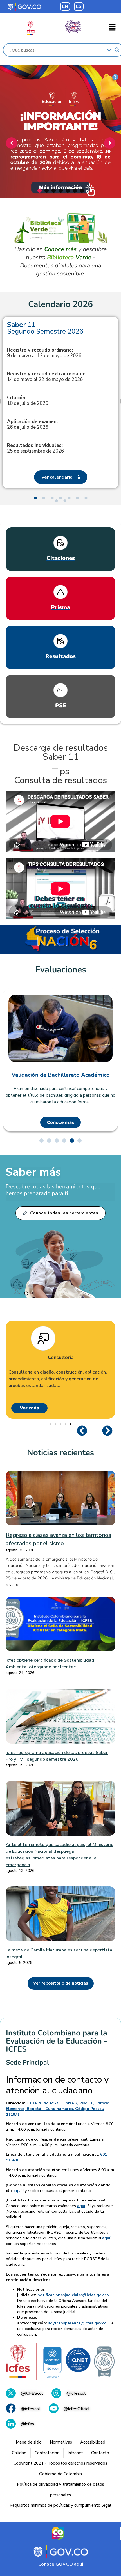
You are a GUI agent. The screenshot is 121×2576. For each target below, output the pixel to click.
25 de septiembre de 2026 (35, 448)
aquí (18, 2191)
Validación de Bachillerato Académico (61, 1075)
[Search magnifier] (117, 50)
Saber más (33, 1172)
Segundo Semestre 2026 (45, 328)
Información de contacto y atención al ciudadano (57, 2085)
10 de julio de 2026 (28, 401)
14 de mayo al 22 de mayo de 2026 (46, 377)
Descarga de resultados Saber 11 (61, 752)
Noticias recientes (60, 1453)
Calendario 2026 (60, 304)
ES (79, 6)
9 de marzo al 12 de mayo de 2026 (44, 353)
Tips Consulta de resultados (60, 776)
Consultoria (61, 1358)
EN (65, 6)
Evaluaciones (61, 970)
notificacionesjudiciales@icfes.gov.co (73, 2295)
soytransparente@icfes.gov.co (77, 2323)
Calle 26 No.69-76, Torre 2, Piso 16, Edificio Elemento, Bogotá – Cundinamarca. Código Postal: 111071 (58, 2109)
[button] (113, 28)
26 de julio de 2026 (32, 424)
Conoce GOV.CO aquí (61, 2564)
